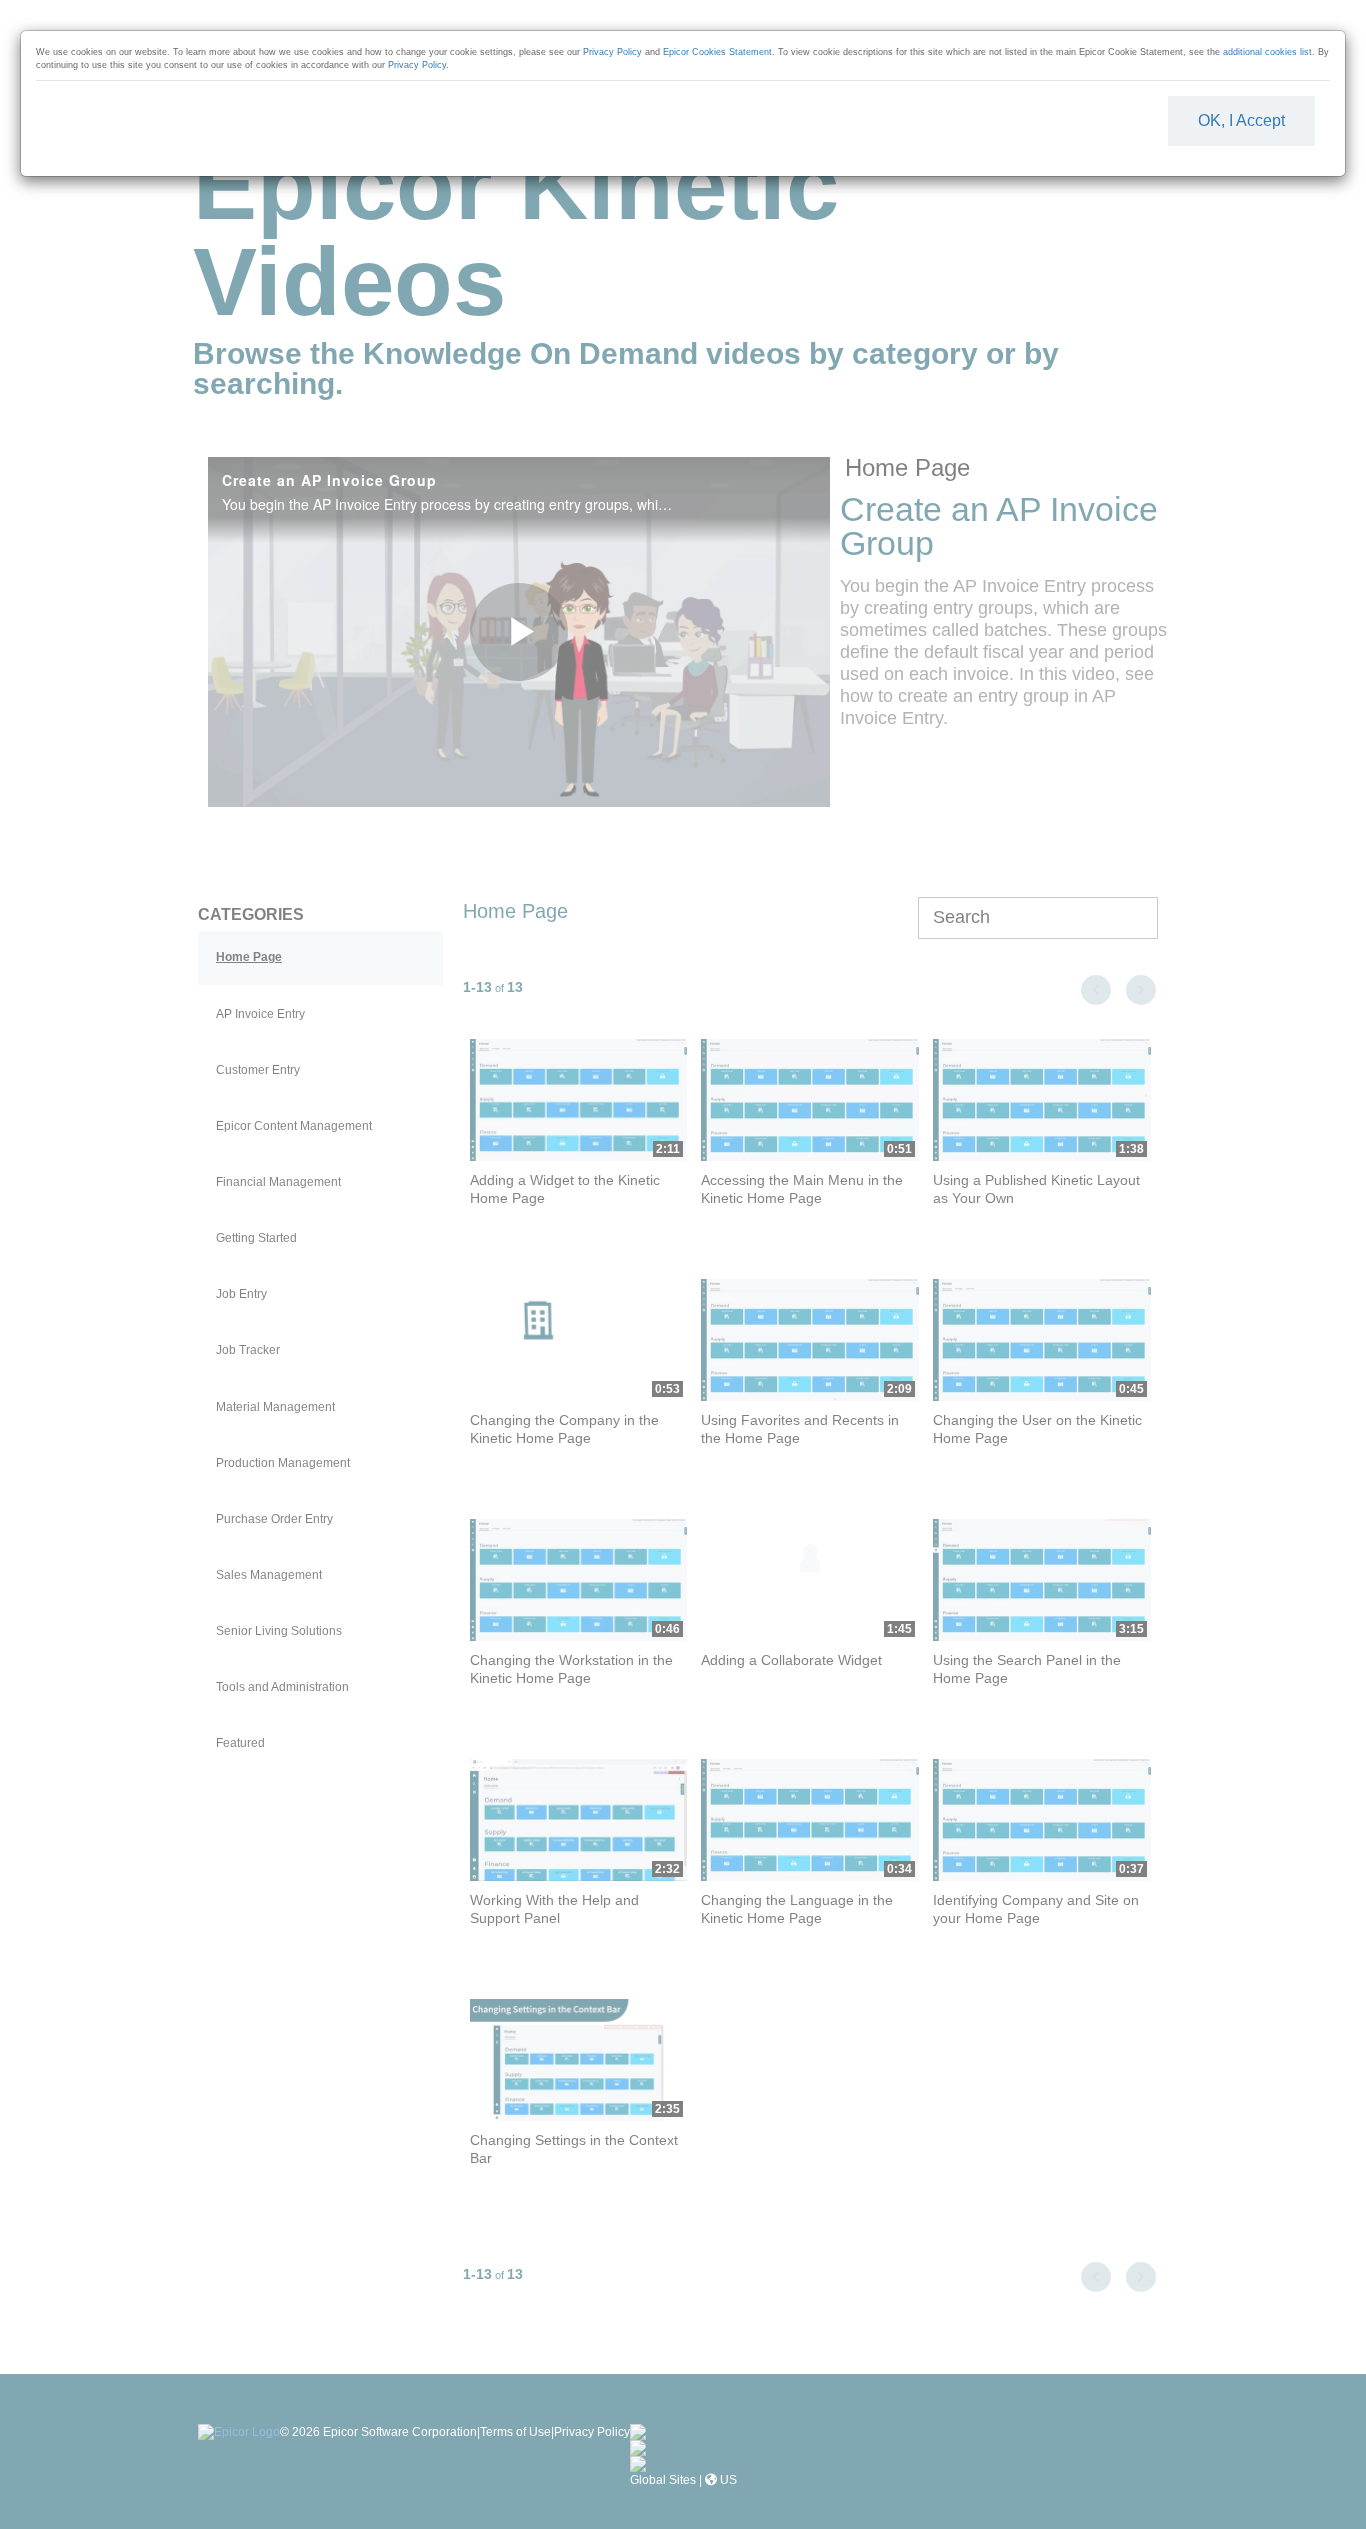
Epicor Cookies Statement (717, 52)
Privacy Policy (612, 52)
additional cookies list (1267, 52)
